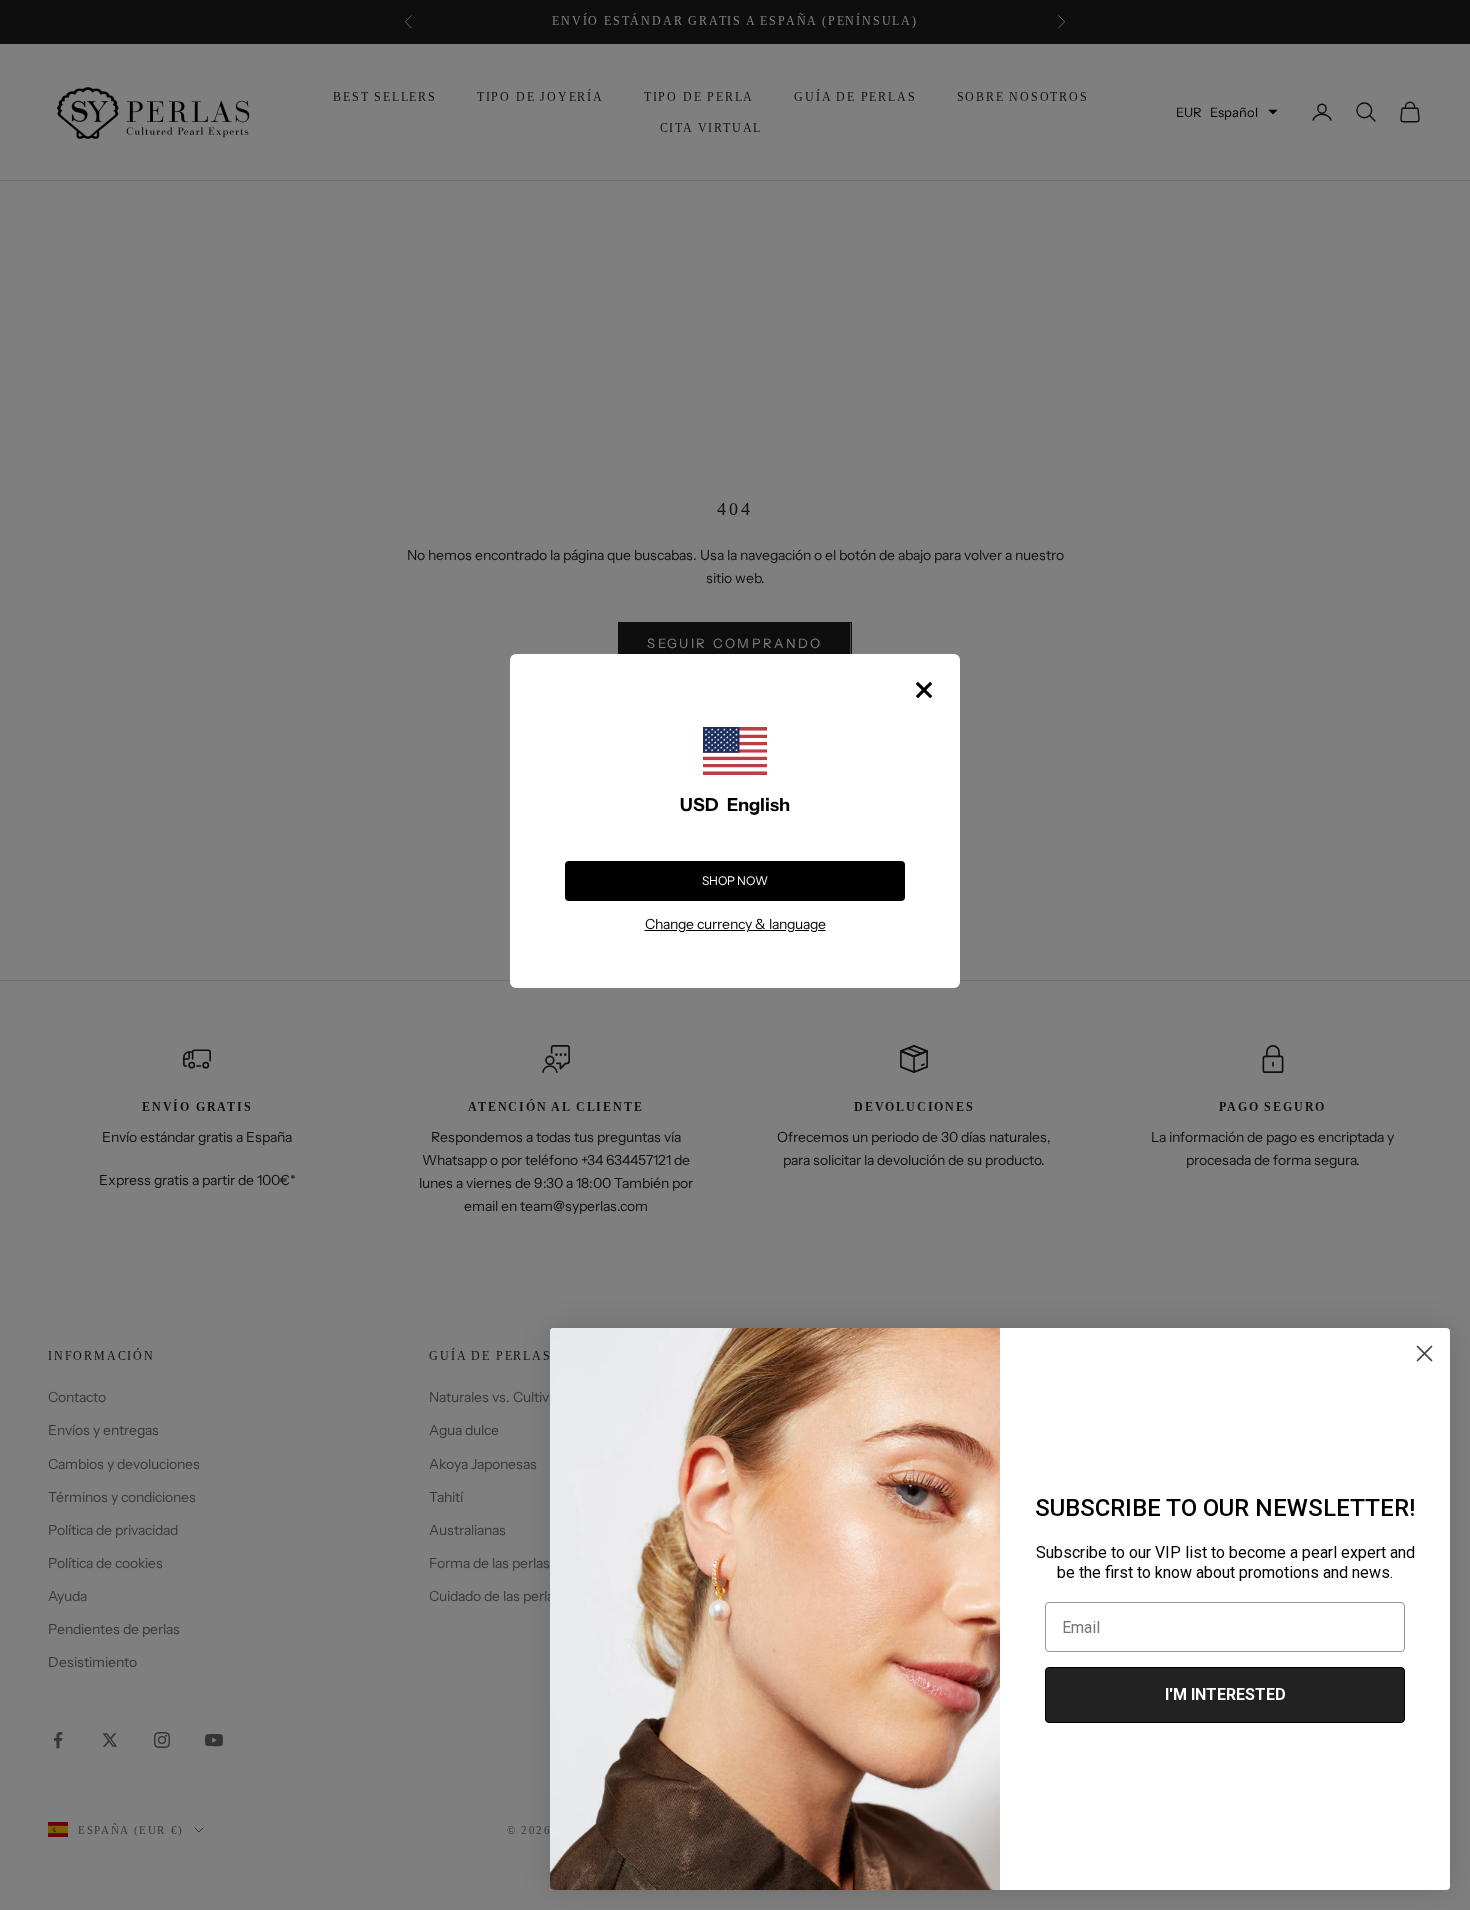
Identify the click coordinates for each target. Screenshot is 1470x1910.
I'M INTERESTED (1225, 1694)
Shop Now (735, 880)
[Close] (924, 690)
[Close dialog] (1424, 1353)
